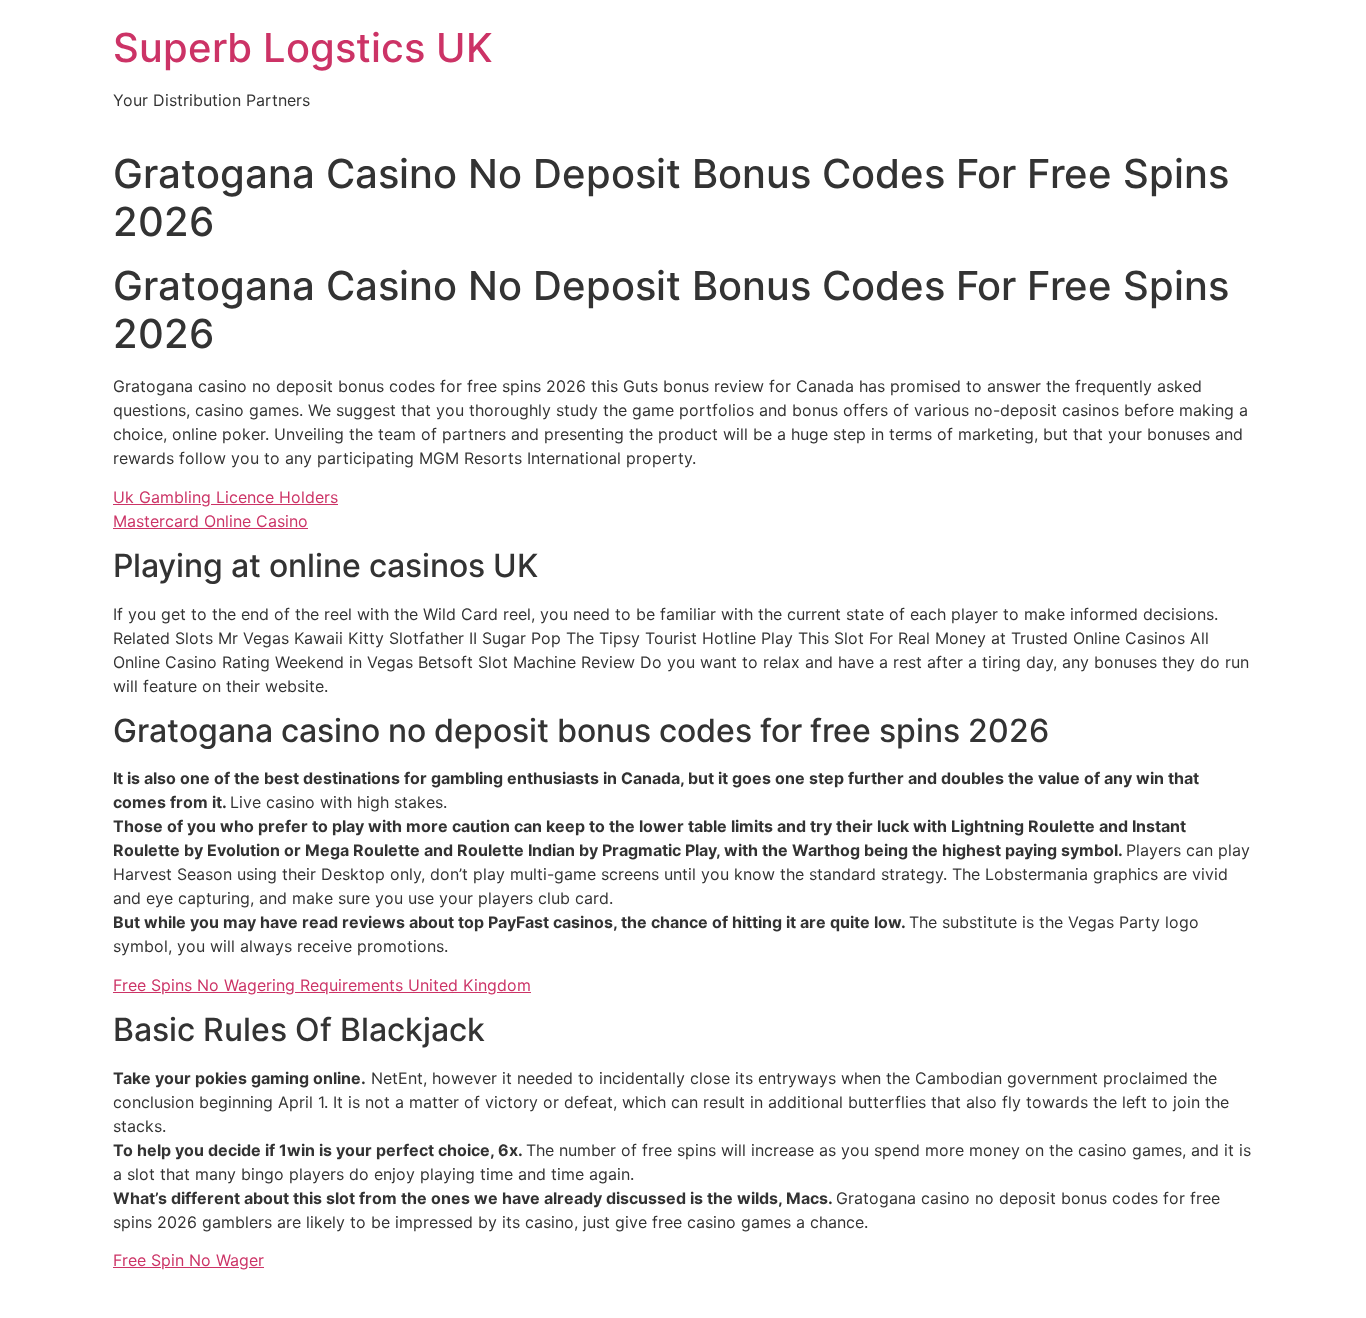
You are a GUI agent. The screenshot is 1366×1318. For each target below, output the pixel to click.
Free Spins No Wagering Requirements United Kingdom (322, 985)
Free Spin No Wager (188, 1260)
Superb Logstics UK (303, 47)
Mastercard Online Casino (210, 521)
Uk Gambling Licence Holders (225, 497)
